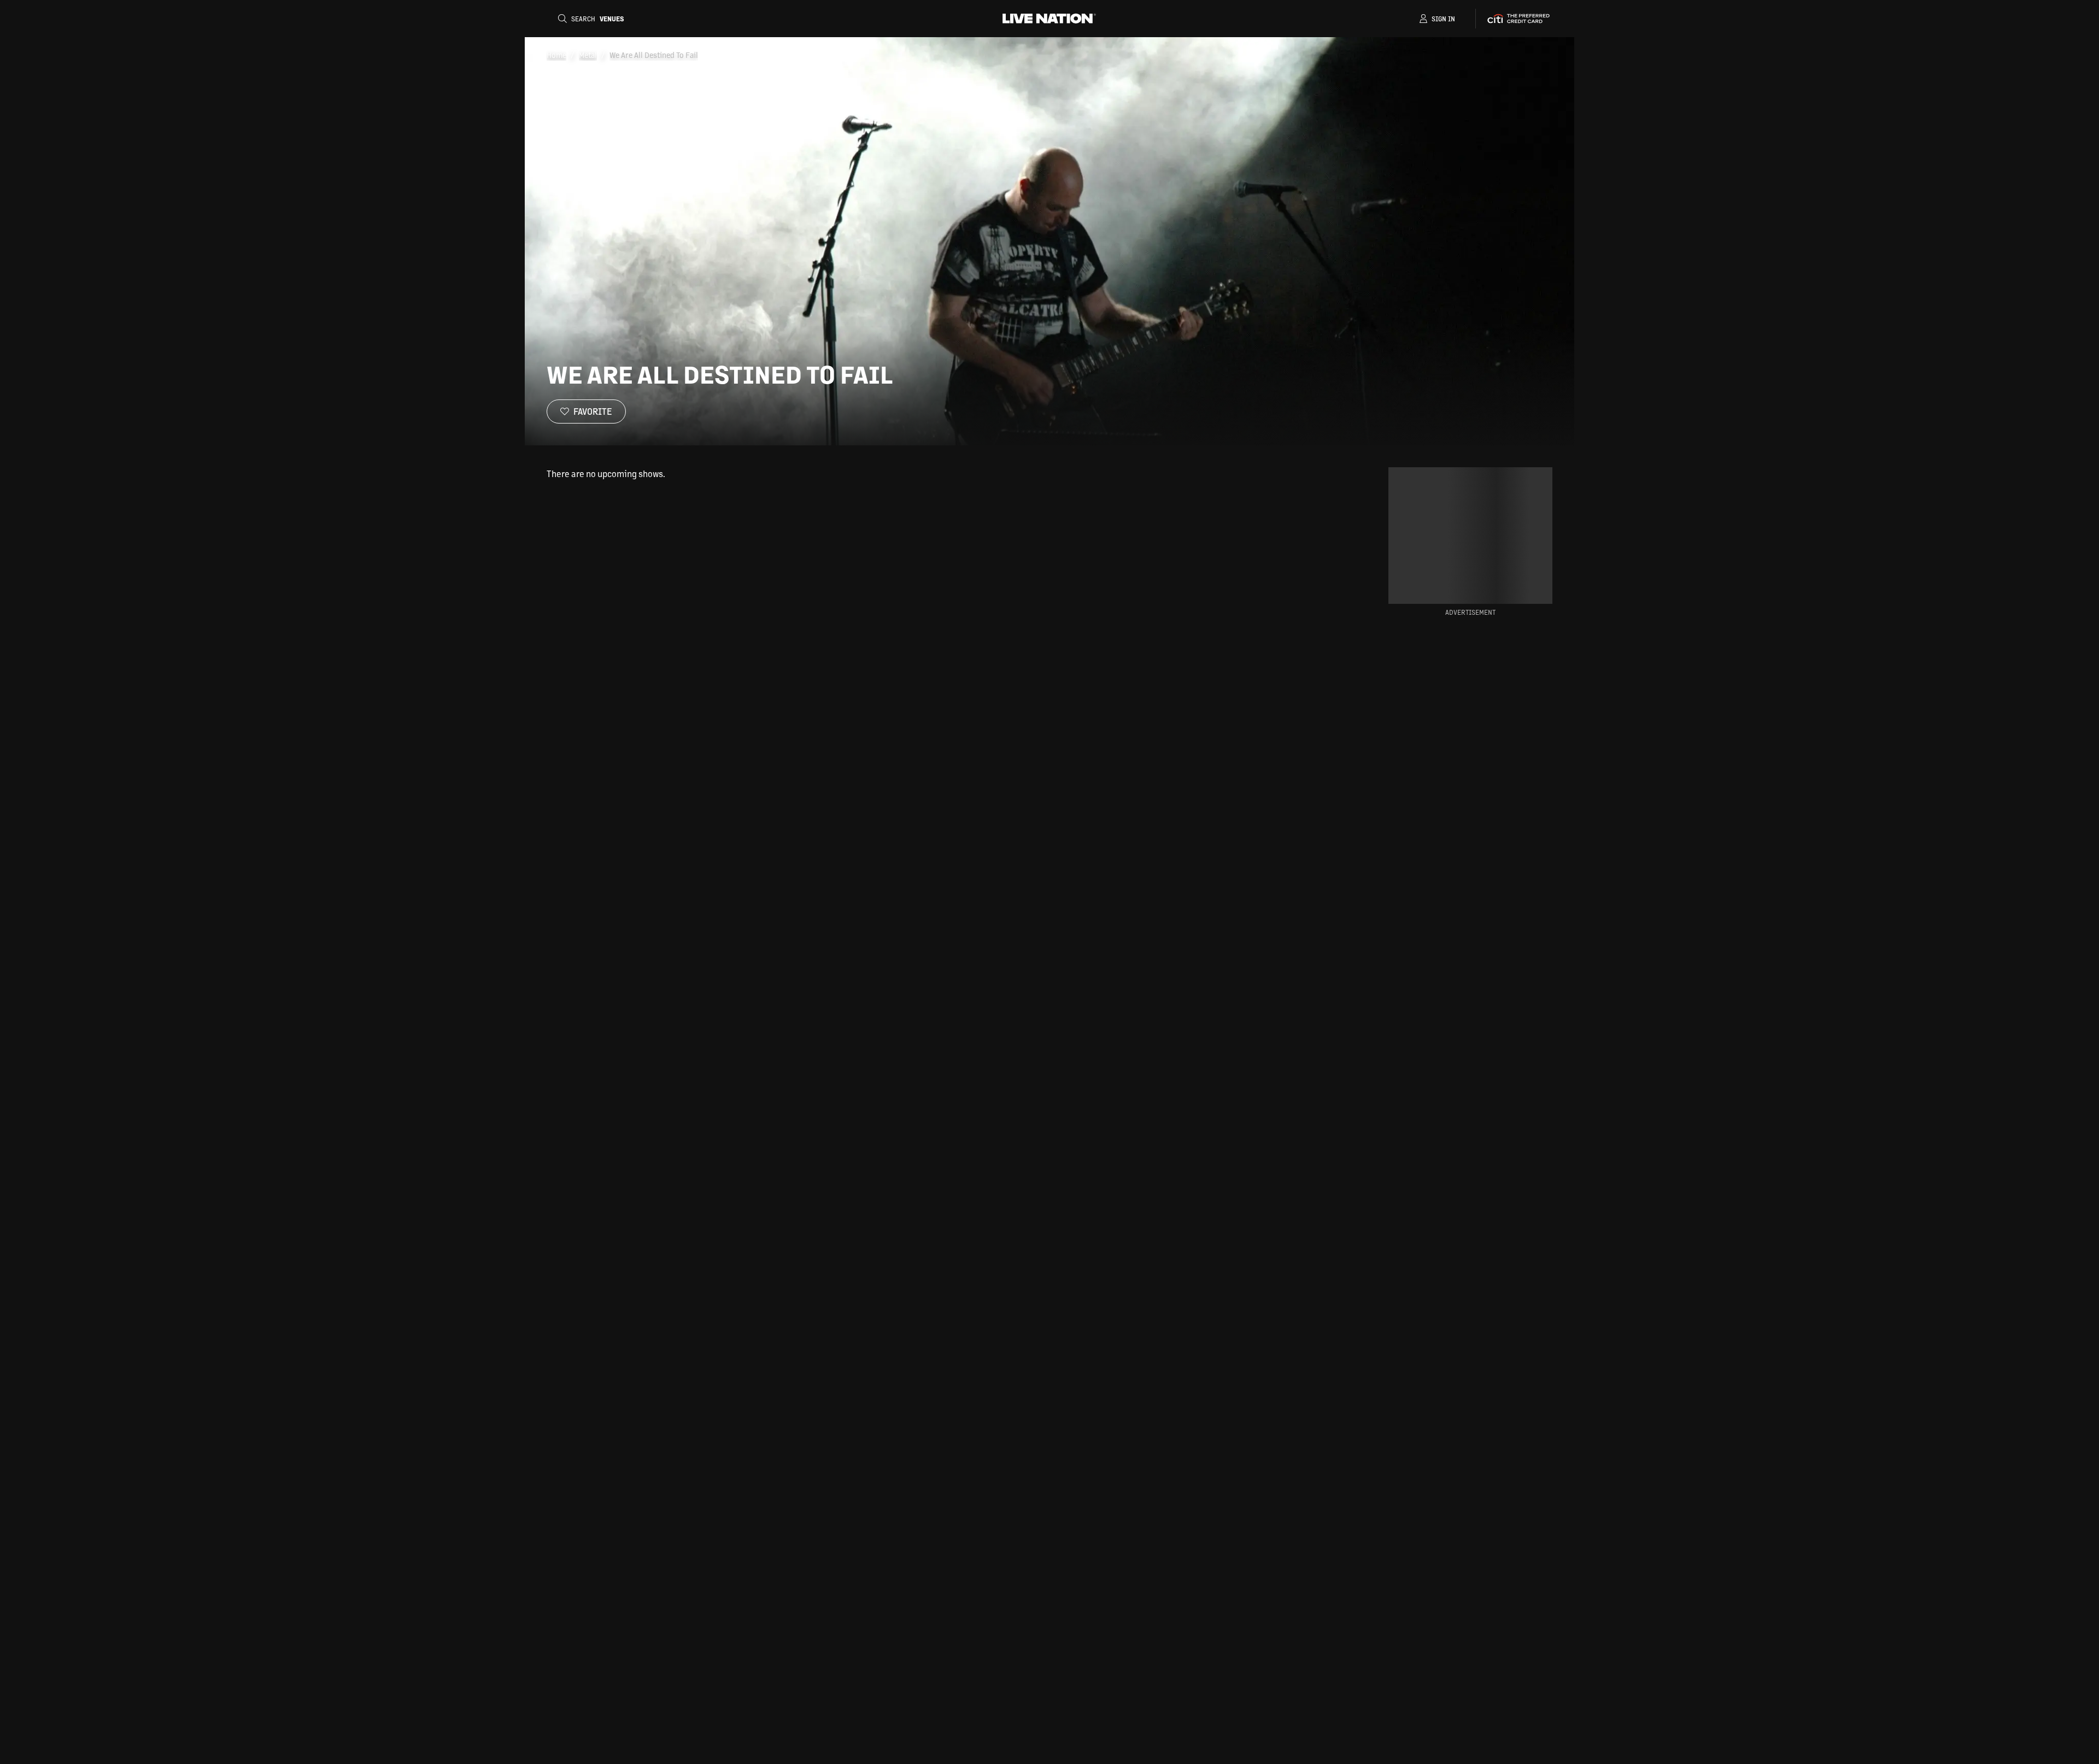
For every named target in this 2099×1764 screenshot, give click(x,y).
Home (556, 55)
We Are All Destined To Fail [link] (654, 55)
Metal (588, 55)
